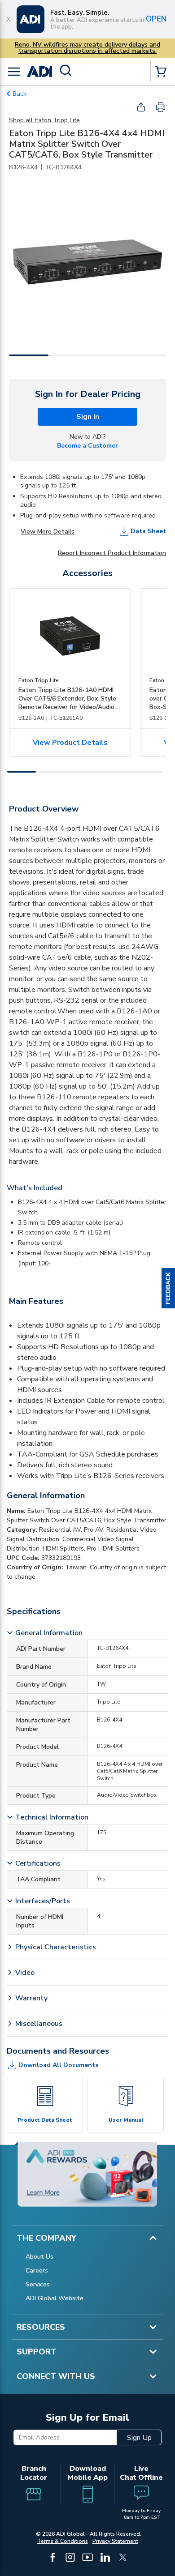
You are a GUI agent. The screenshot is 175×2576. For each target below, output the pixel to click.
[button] (168, 1288)
